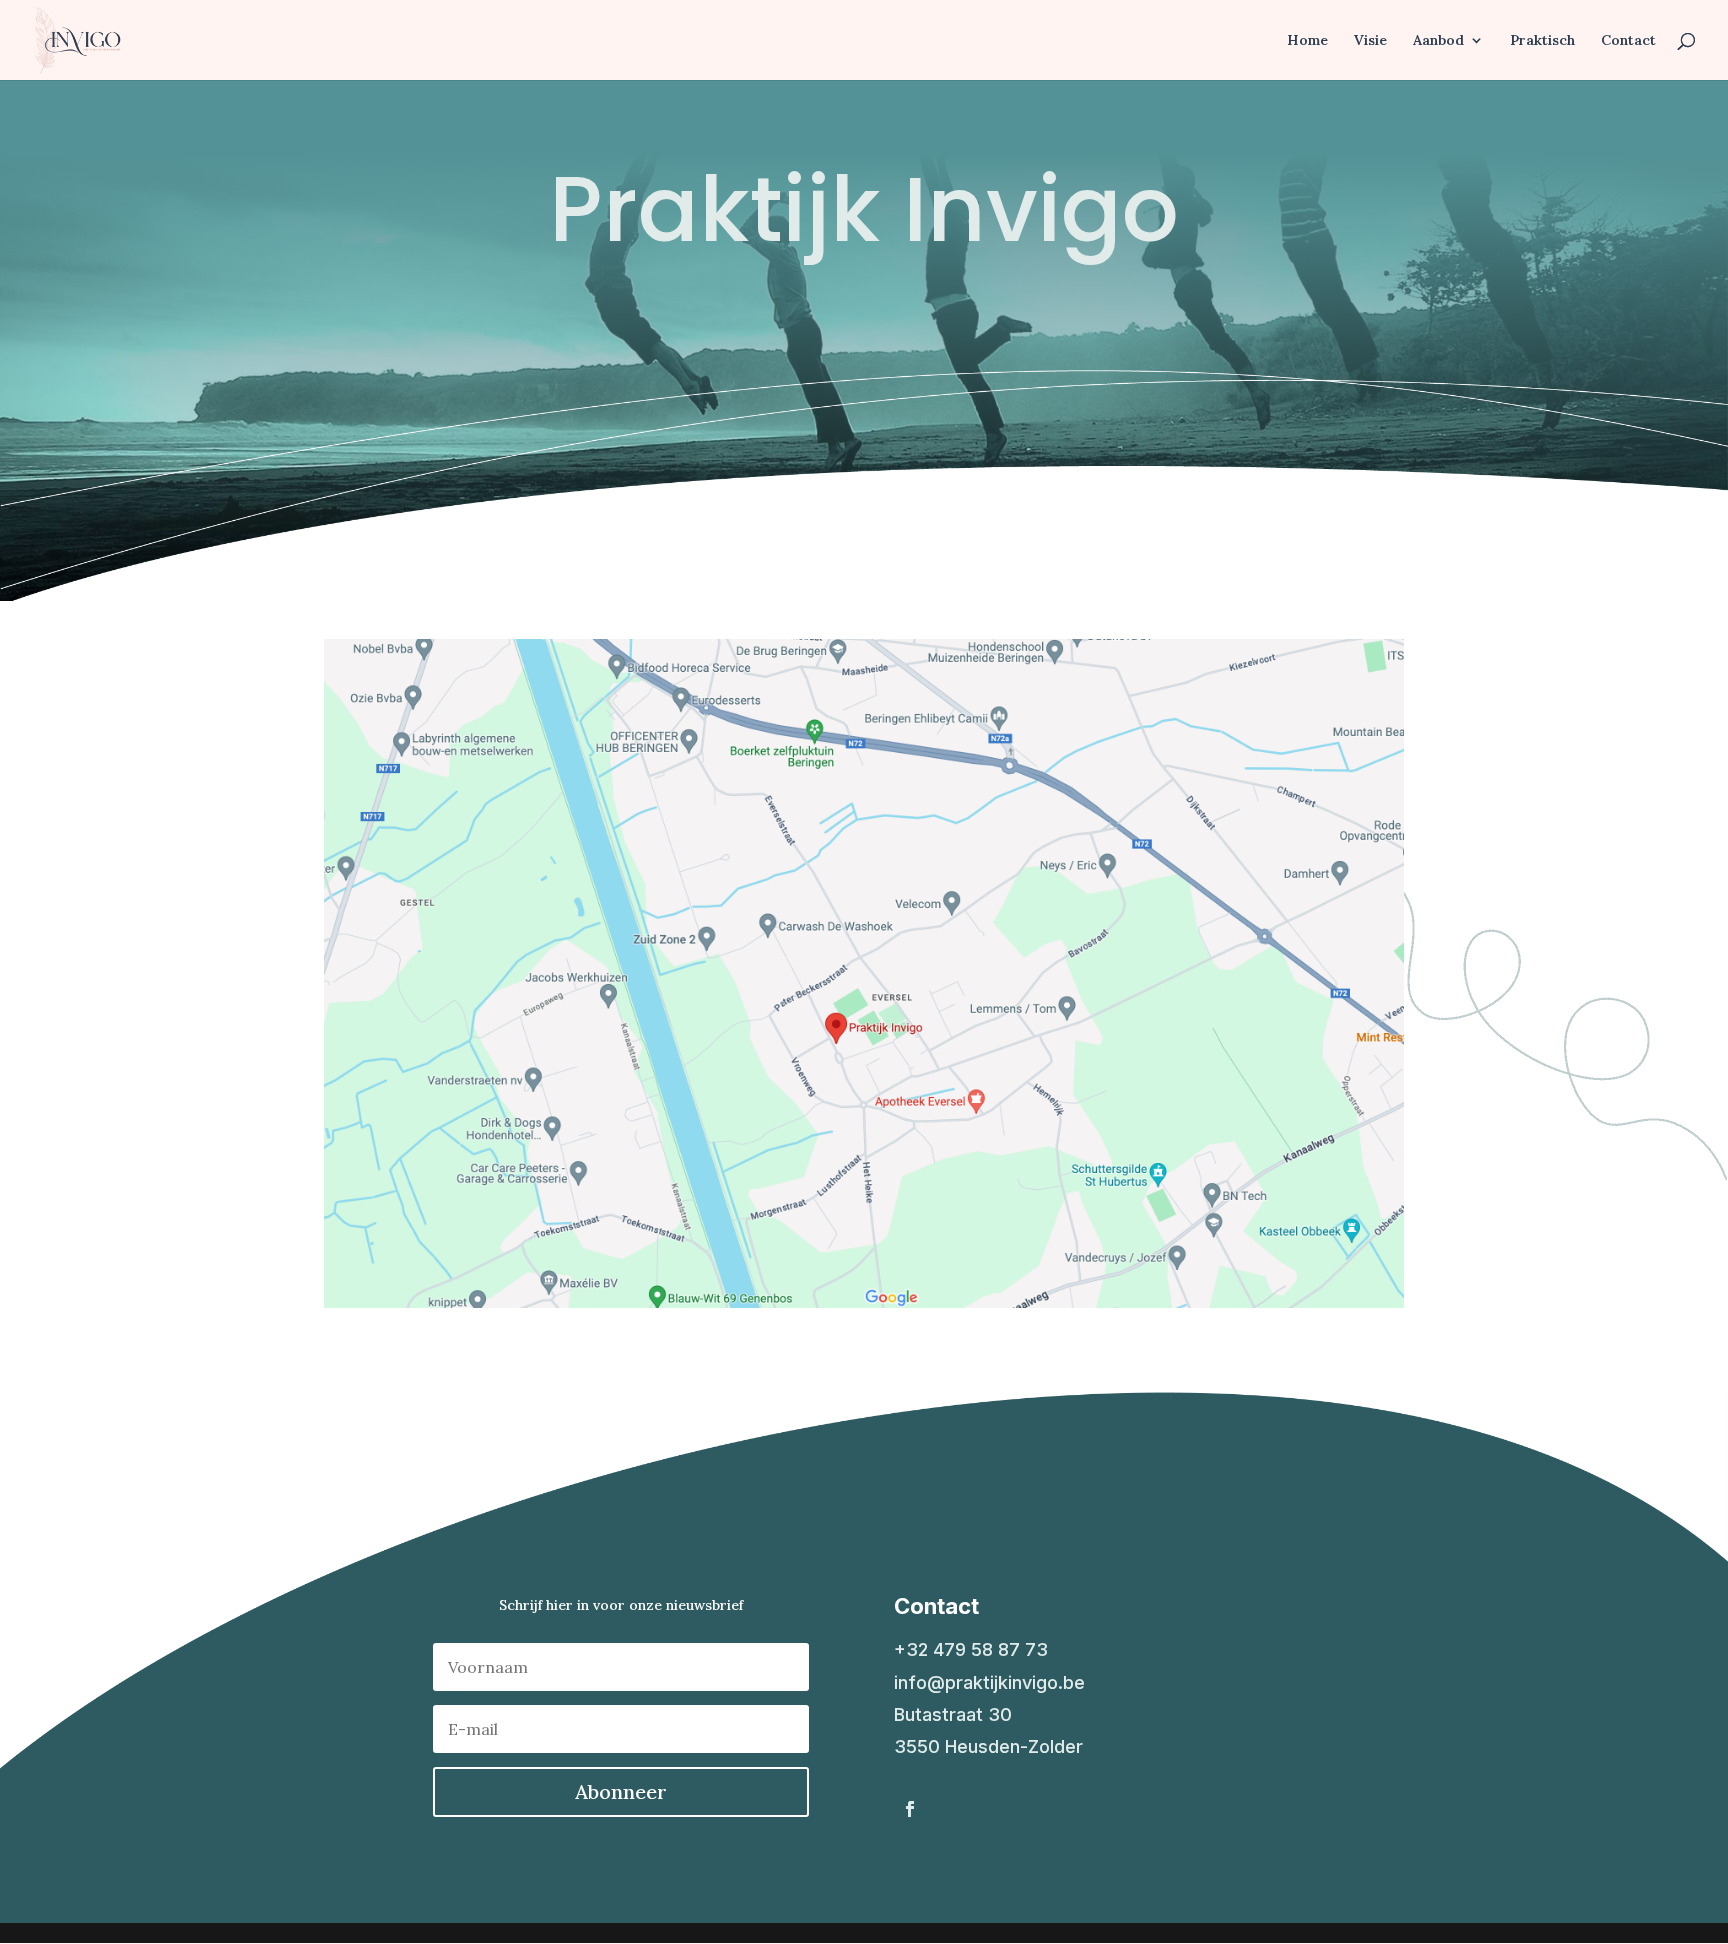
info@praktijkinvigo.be (989, 1682)
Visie (1370, 41)
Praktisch (1542, 41)
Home (1307, 41)
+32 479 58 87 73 (971, 1649)
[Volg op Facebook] (910, 1809)
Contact (1628, 41)
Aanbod (1438, 41)
